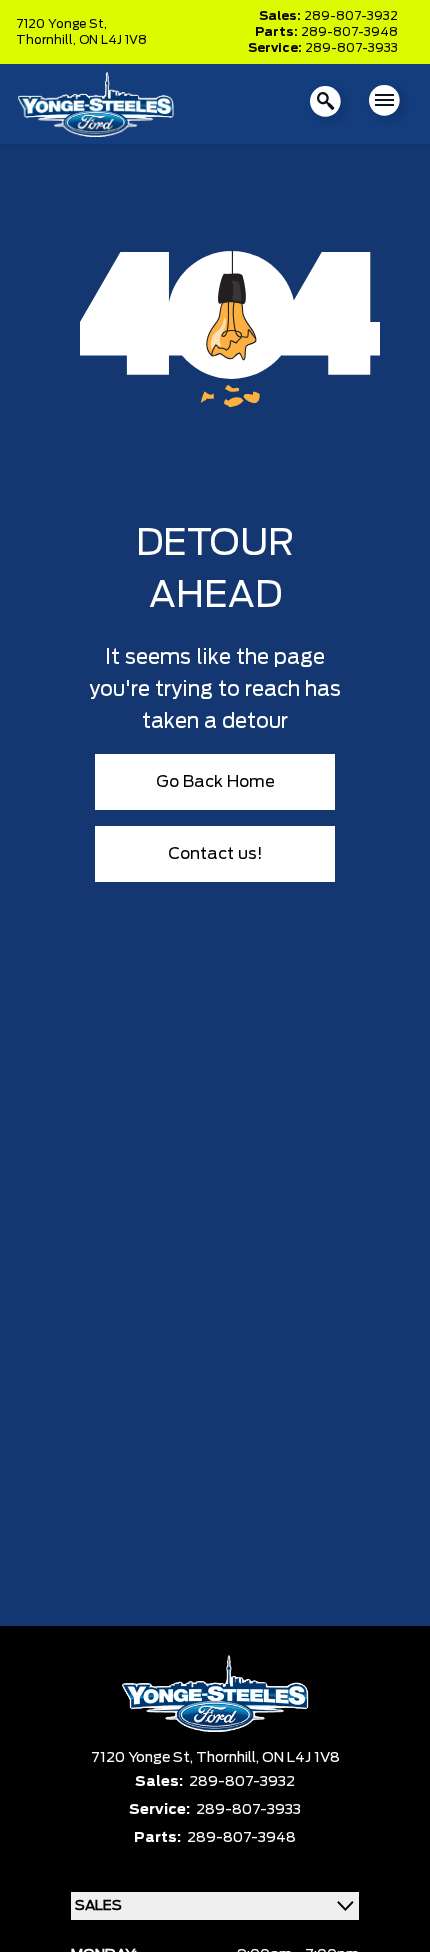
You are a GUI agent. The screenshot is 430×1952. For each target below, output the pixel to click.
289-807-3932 (351, 16)
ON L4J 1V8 (113, 40)
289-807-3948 (349, 32)
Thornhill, (47, 40)
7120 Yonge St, (61, 24)
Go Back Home (215, 782)
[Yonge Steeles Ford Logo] (95, 103)
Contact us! (215, 854)
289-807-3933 (351, 48)
